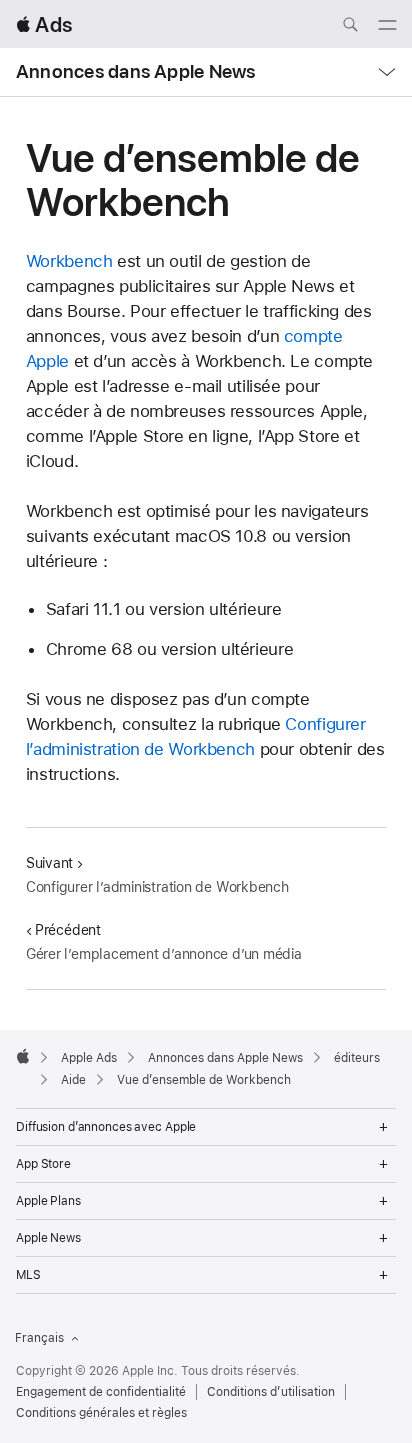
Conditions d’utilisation (271, 1392)
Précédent (68, 930)
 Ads (44, 24)
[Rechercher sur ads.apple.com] (350, 27)
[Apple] (23, 1056)
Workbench (69, 261)
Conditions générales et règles (101, 1413)
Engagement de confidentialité (101, 1392)
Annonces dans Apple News (135, 71)
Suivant (49, 863)
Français (39, 1338)
